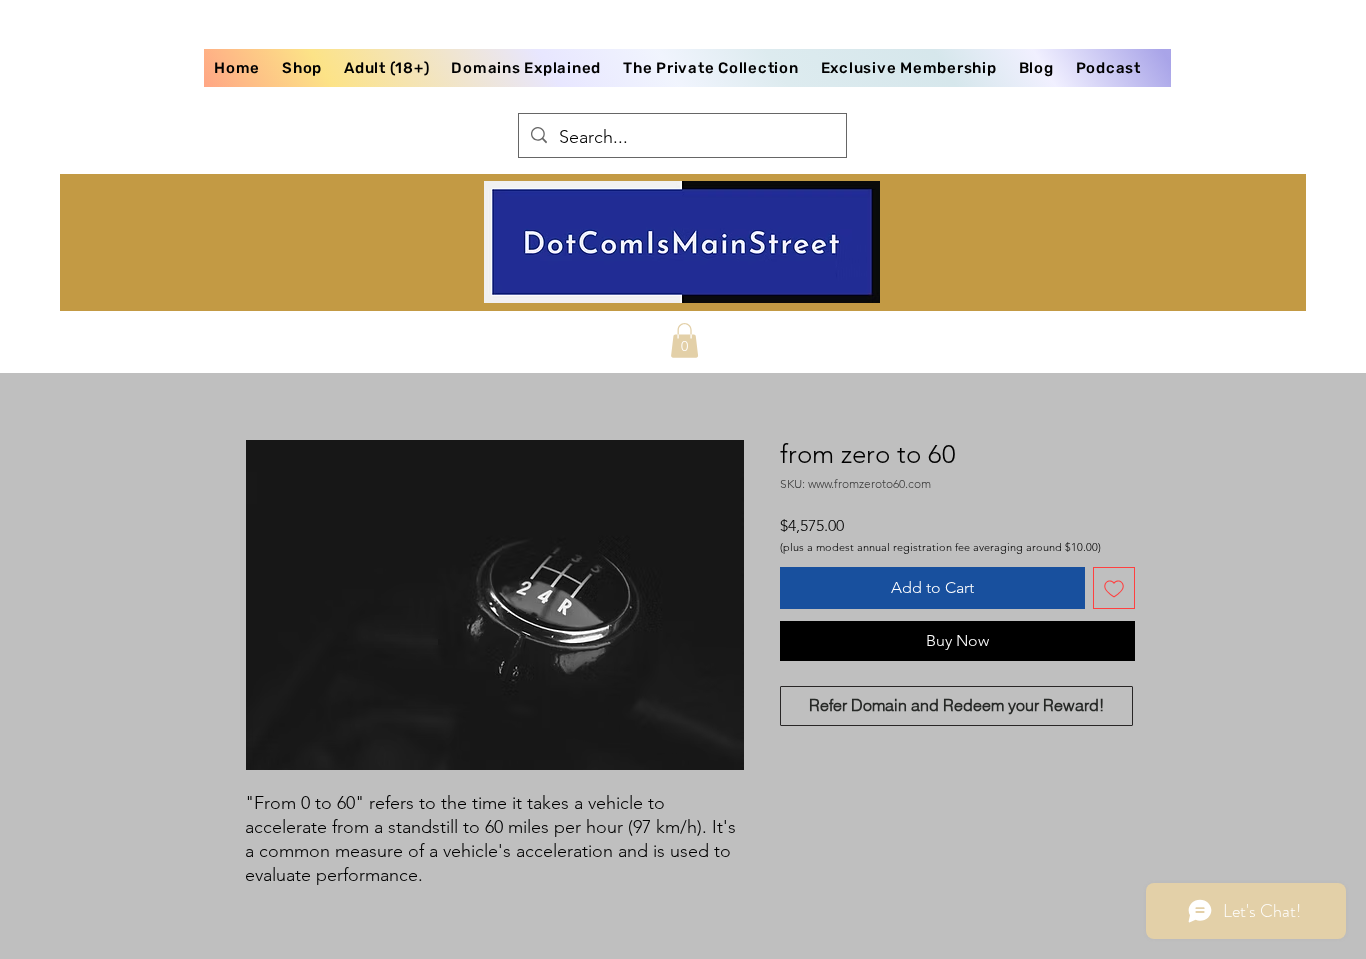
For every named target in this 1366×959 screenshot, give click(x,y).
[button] (684, 340)
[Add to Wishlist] (1114, 588)
